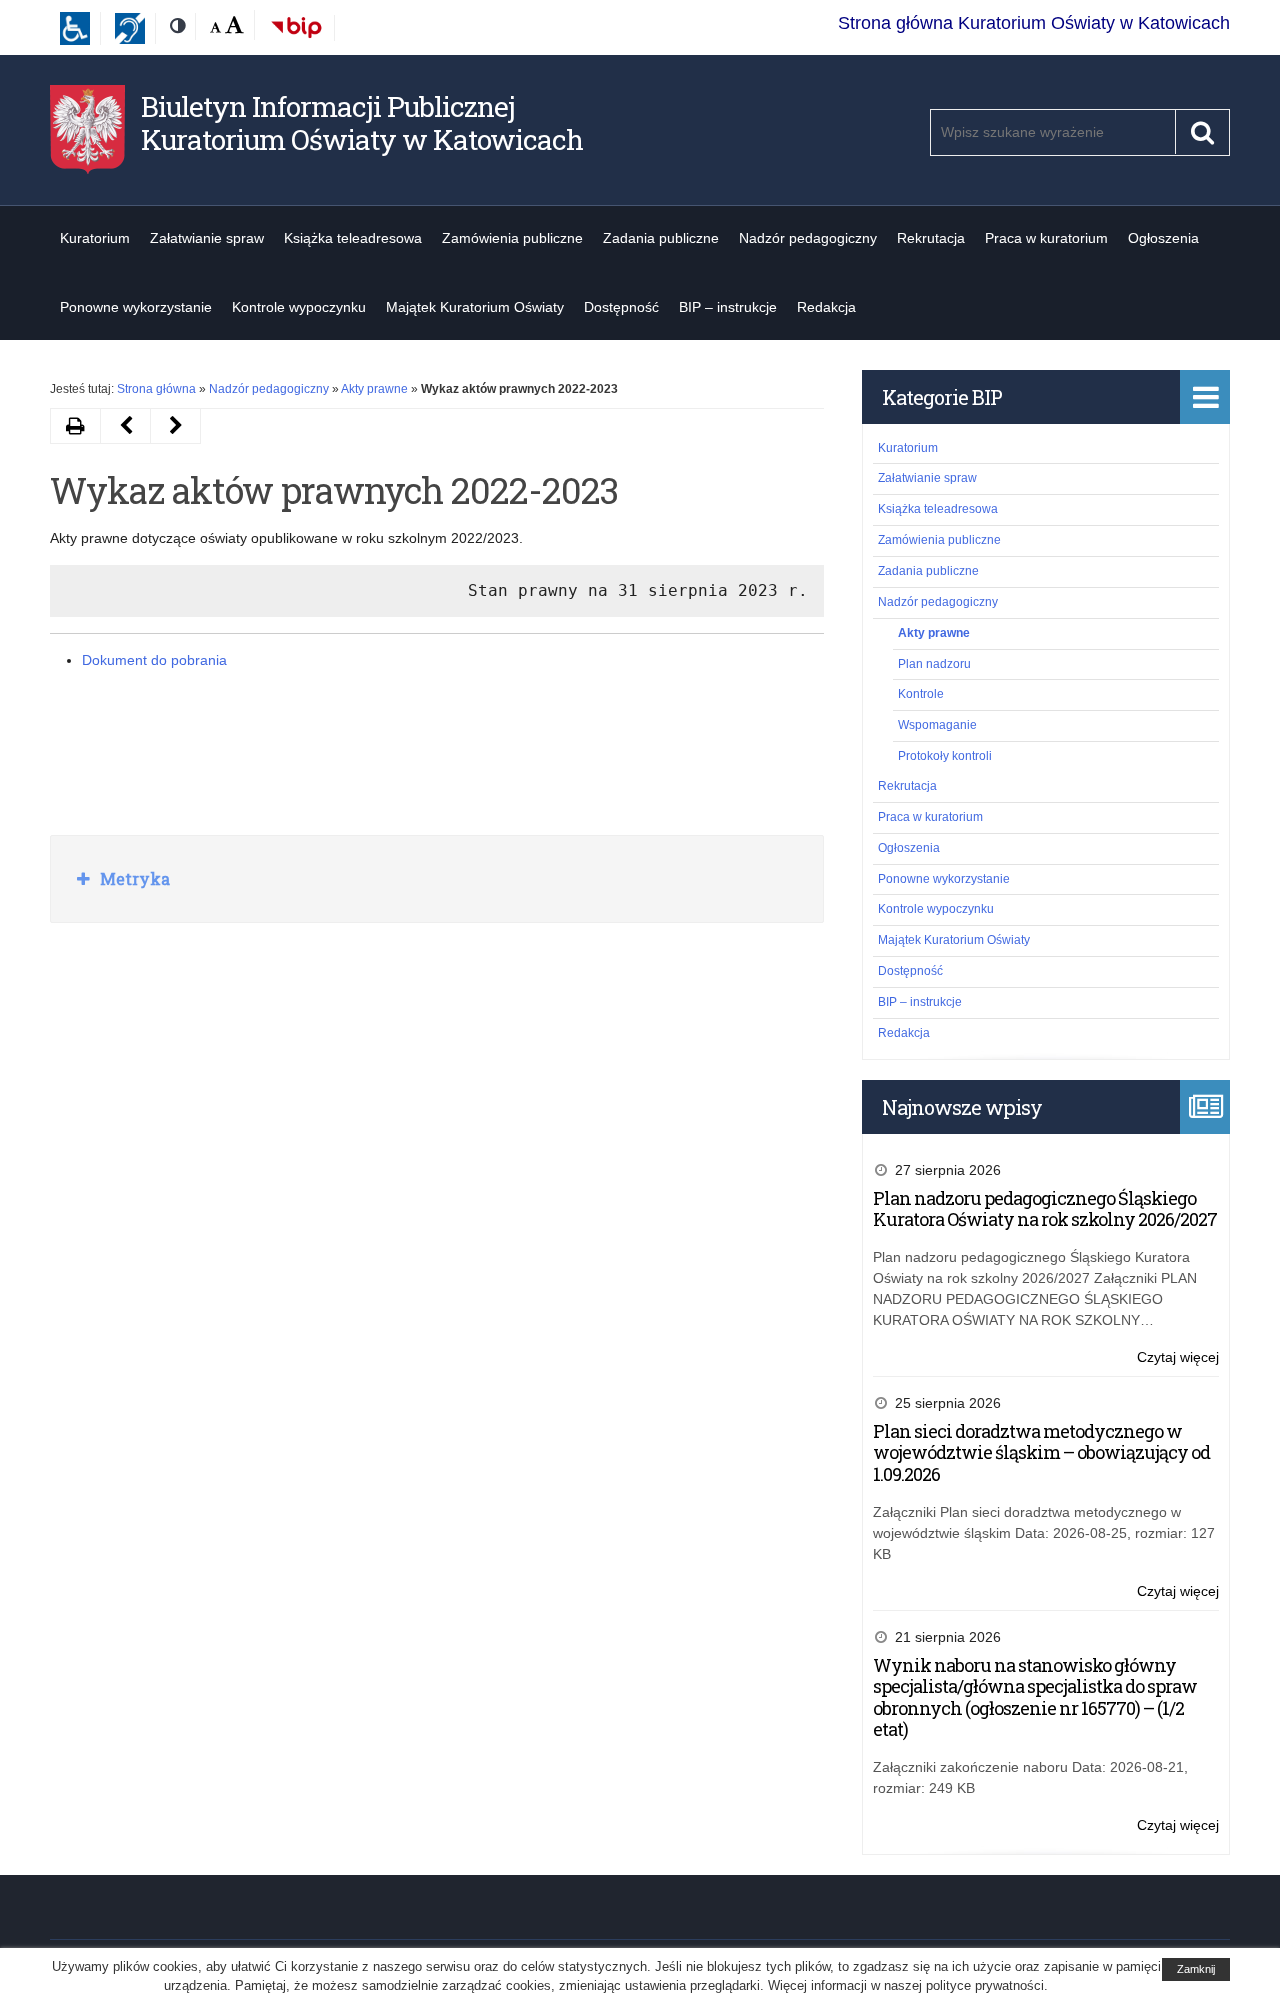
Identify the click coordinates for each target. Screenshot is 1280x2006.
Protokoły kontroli (945, 756)
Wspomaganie (937, 725)
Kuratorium (95, 238)
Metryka (133, 878)
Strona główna (156, 389)
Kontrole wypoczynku (299, 307)
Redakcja (826, 307)
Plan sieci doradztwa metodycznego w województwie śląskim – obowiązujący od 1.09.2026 (1041, 1452)
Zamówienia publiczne (512, 238)
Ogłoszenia (1163, 238)
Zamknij (1196, 1969)
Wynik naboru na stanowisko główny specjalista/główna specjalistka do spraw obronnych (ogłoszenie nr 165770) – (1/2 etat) (1035, 1697)
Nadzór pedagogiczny (808, 238)
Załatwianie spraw (207, 238)
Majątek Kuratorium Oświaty (475, 307)
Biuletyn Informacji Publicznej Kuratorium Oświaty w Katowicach (362, 123)
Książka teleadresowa (353, 238)
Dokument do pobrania (154, 660)
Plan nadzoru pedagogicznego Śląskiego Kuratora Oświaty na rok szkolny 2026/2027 (1045, 1209)
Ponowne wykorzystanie (136, 307)
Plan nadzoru (934, 664)
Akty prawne (374, 389)
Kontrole (921, 694)
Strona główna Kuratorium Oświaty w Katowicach (1034, 23)
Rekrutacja (931, 238)
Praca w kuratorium (1046, 238)
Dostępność (621, 307)
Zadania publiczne (661, 238)
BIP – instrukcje (728, 307)
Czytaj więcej (1178, 1358)
